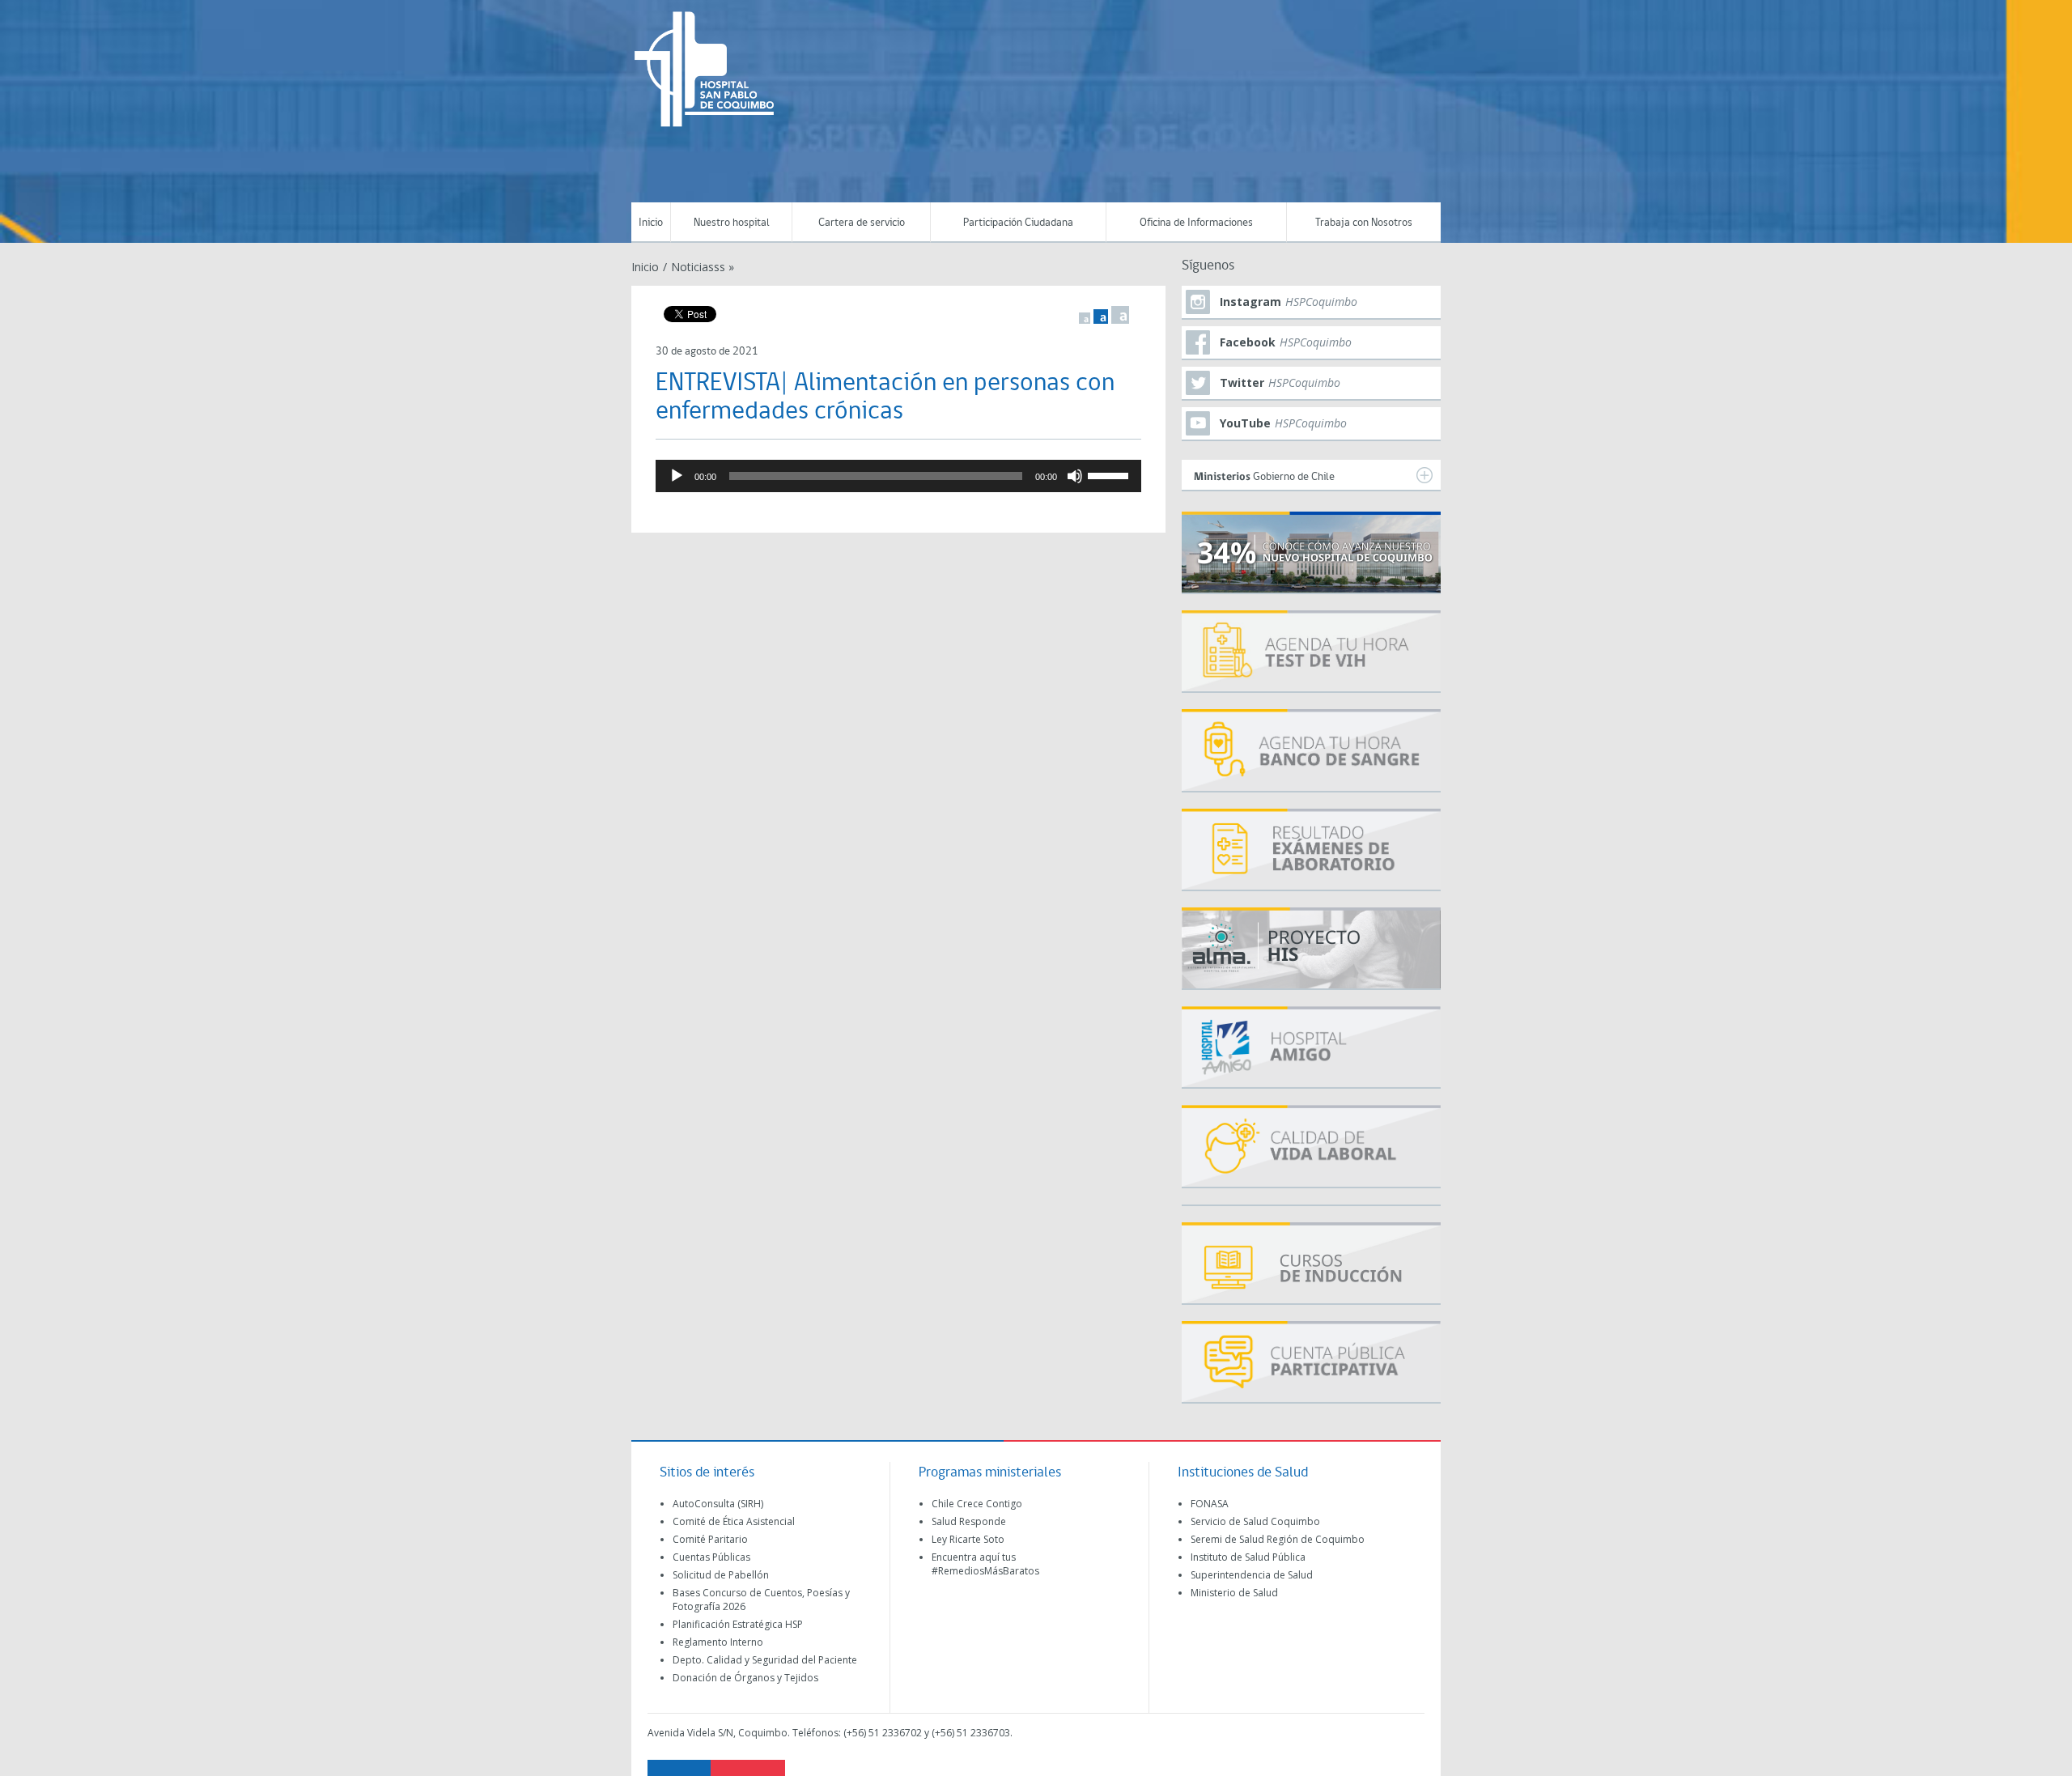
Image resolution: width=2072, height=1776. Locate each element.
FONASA (1210, 1504)
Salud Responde (969, 1521)
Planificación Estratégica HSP (738, 1624)
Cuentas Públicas (711, 1557)
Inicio (651, 223)
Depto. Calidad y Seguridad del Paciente (765, 1660)
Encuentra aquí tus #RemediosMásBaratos (985, 1564)
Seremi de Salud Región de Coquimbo (1278, 1539)
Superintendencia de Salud (1252, 1575)
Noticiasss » (703, 267)
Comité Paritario (710, 1539)
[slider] (1110, 474)
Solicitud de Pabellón (721, 1575)
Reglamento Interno (718, 1642)
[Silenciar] (1075, 476)
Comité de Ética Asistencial (734, 1521)
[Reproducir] (677, 476)
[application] (898, 476)
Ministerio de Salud (1234, 1593)
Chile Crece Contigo (977, 1504)
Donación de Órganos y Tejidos (745, 1678)
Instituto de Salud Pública (1248, 1557)
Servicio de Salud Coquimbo (1255, 1521)
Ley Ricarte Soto (968, 1539)
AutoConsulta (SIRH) (718, 1504)
